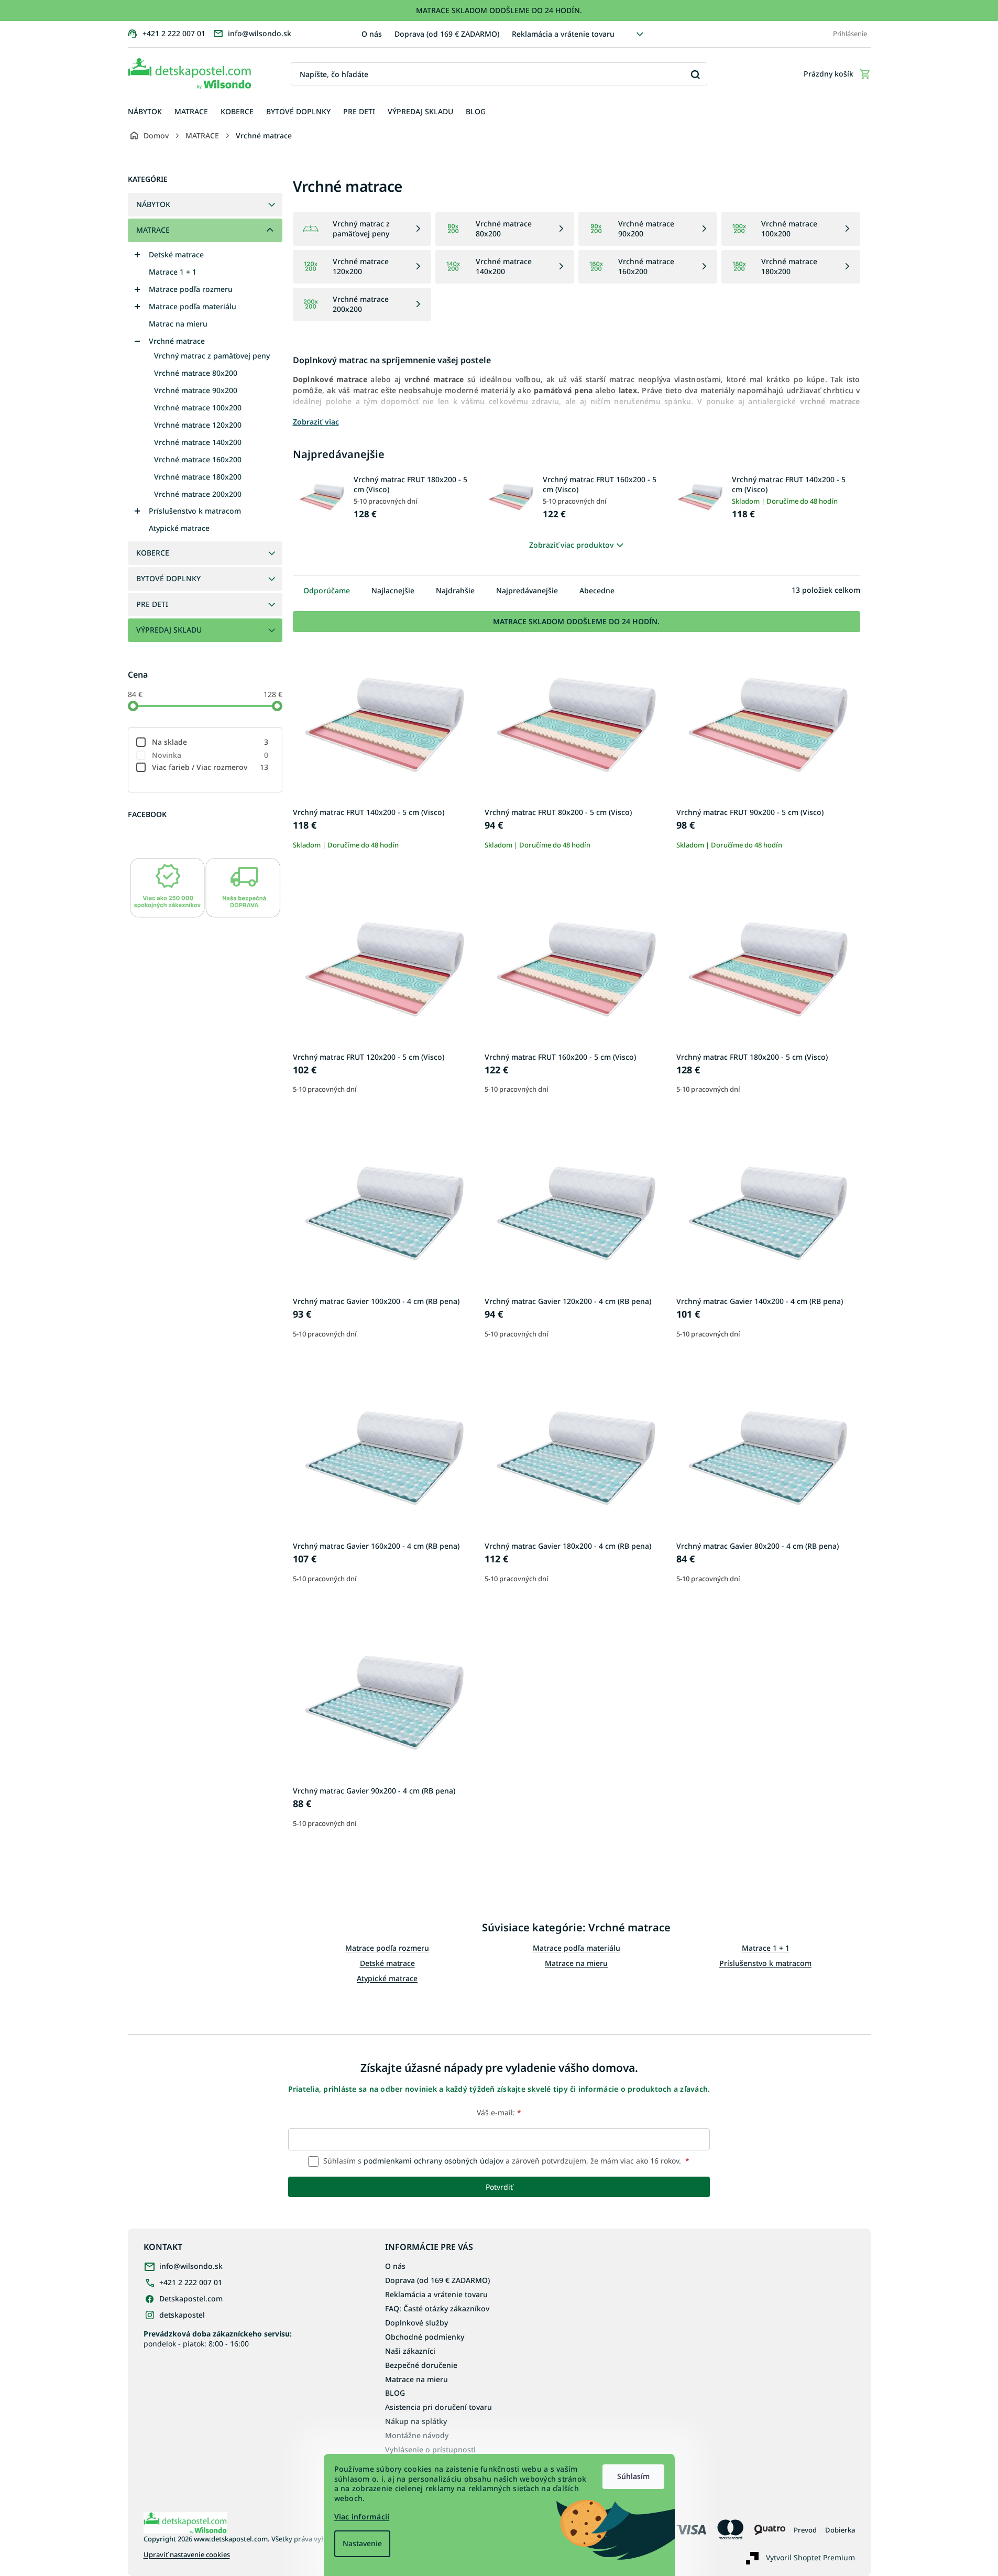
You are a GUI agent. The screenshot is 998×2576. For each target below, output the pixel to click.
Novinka (210, 755)
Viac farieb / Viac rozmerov (210, 767)
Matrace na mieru (576, 1963)
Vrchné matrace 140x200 (198, 442)
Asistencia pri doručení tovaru (438, 2407)
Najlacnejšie (393, 590)
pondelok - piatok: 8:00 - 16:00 (218, 2339)
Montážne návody (417, 2435)
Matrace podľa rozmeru (191, 289)
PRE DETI (152, 604)
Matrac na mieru (178, 324)
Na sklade (210, 742)
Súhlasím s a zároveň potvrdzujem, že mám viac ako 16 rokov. (505, 2161)
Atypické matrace (179, 528)
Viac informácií (362, 2517)
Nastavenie (362, 2543)
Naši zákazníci (410, 2351)
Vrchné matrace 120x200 (198, 425)
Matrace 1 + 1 (173, 272)
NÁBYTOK (153, 204)
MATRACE (153, 230)
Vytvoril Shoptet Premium (810, 2557)
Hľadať (695, 74)
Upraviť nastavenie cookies (187, 2555)
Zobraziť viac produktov (571, 545)
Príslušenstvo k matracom (195, 511)
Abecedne (597, 590)
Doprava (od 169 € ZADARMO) (447, 34)
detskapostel (182, 2315)
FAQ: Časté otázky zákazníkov (437, 2308)
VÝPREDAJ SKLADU (169, 630)
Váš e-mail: (499, 2112)
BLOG (395, 2393)
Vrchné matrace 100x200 (198, 407)
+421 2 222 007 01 (191, 2282)
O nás (372, 34)
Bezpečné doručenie (421, 2365)
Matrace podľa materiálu (193, 306)
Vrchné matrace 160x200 (198, 459)
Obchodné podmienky (425, 2337)
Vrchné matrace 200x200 (198, 494)
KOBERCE (153, 553)
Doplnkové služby (416, 2323)
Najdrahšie (455, 590)
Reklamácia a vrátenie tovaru (563, 34)
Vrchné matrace (177, 341)
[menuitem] (145, 112)
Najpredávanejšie (527, 590)
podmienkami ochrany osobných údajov (434, 2161)
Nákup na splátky (416, 2421)
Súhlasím (633, 2476)
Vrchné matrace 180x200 (198, 477)
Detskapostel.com (191, 2298)
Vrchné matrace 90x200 (196, 390)
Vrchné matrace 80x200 (196, 373)
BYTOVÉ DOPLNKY (168, 578)
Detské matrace (176, 254)
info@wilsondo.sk (191, 2266)
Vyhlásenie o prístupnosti (430, 2449)
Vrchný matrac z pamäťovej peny (212, 356)
